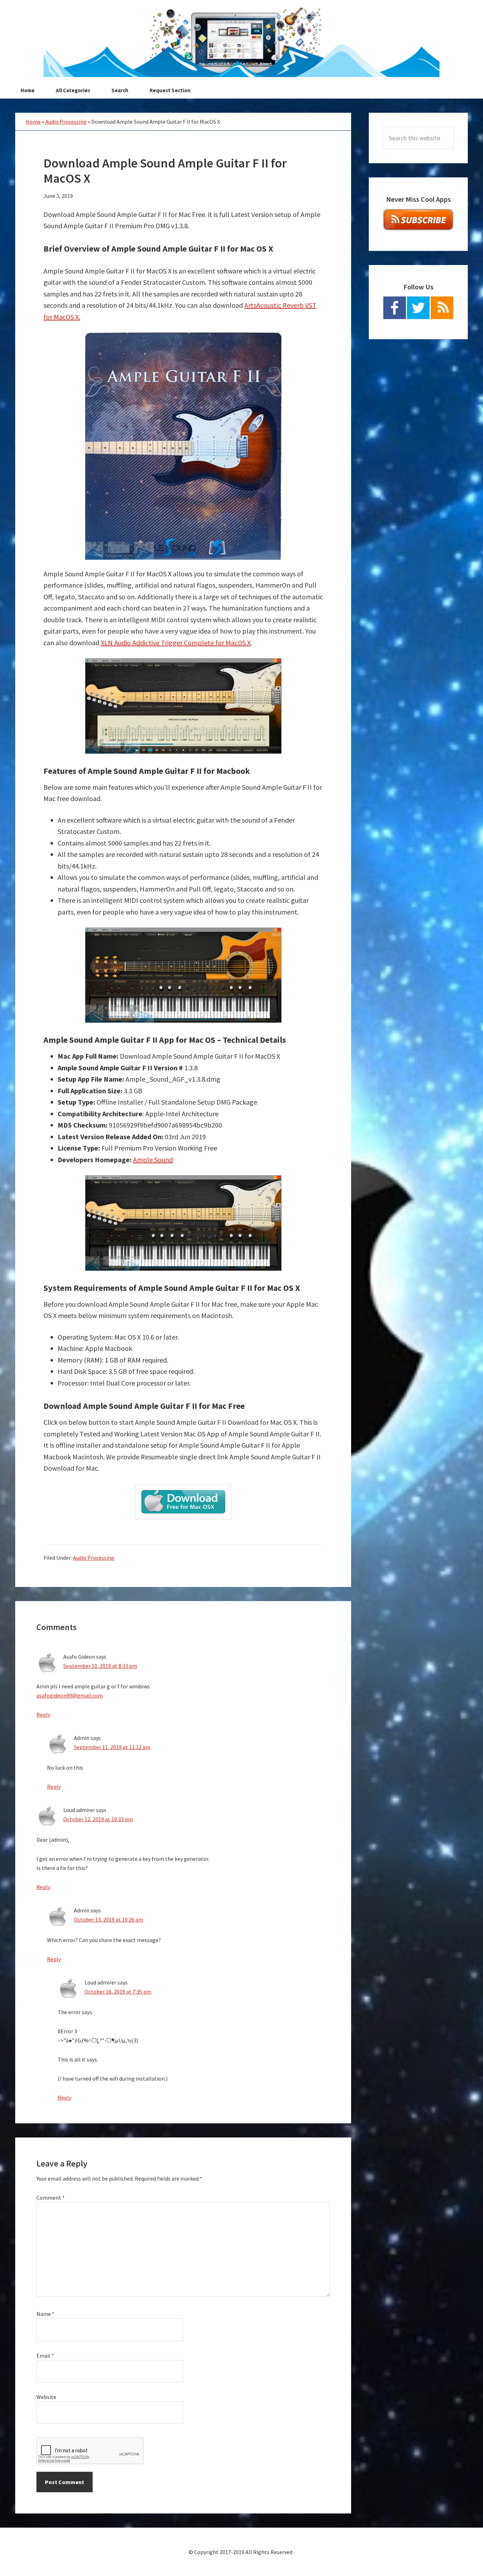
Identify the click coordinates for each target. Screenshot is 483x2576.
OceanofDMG (241, 42)
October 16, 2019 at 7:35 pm (118, 1992)
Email (45, 2356)
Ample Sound (153, 1160)
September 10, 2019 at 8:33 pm (100, 1666)
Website (46, 2397)
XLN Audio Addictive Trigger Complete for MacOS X (176, 643)
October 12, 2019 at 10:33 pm (98, 1819)
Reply (43, 1715)
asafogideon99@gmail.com (70, 1695)
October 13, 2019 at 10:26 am (109, 1919)
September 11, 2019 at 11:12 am (112, 1747)
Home (33, 122)
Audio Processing (66, 122)
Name (45, 2314)
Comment (51, 2198)
